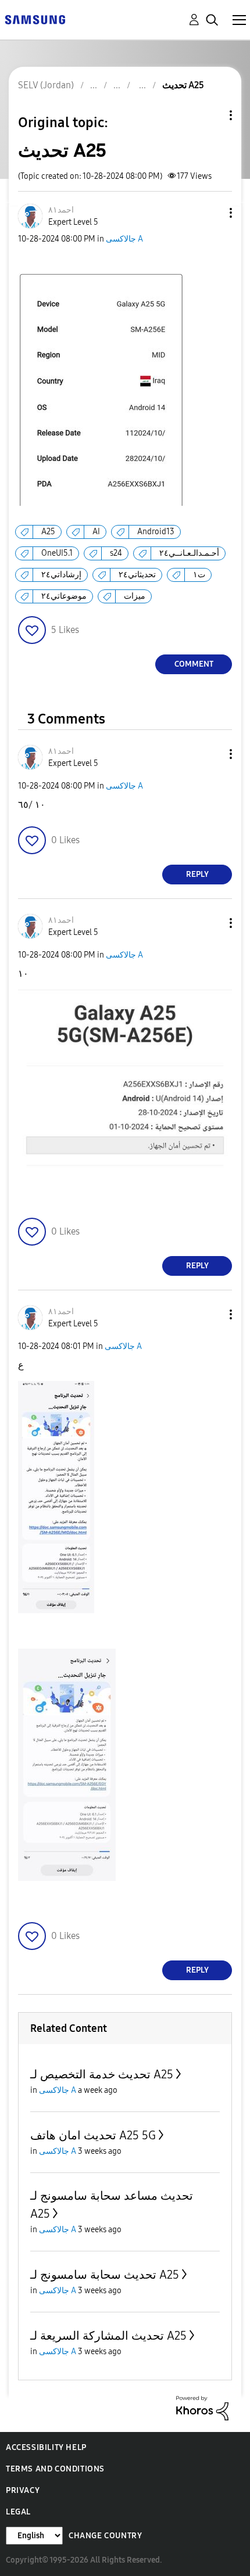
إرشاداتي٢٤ (61, 575)
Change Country (105, 2536)
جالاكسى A (124, 239)
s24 (116, 553)
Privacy (23, 2490)
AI (96, 532)
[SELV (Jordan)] (35, 19)
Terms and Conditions (55, 2469)
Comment (194, 664)
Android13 (156, 532)
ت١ (199, 575)
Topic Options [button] (211, 115)
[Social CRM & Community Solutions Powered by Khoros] (202, 2407)
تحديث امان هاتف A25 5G (93, 2135)
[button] (212, 213)
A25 (48, 532)
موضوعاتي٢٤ (64, 596)
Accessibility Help (46, 2447)
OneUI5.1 (57, 553)
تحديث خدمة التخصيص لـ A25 (102, 2074)
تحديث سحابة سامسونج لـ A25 (105, 2275)
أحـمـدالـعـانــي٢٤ (189, 553)
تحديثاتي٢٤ (137, 575)
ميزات (135, 596)
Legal (18, 2512)
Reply (197, 874)
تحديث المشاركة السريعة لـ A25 (108, 2336)
